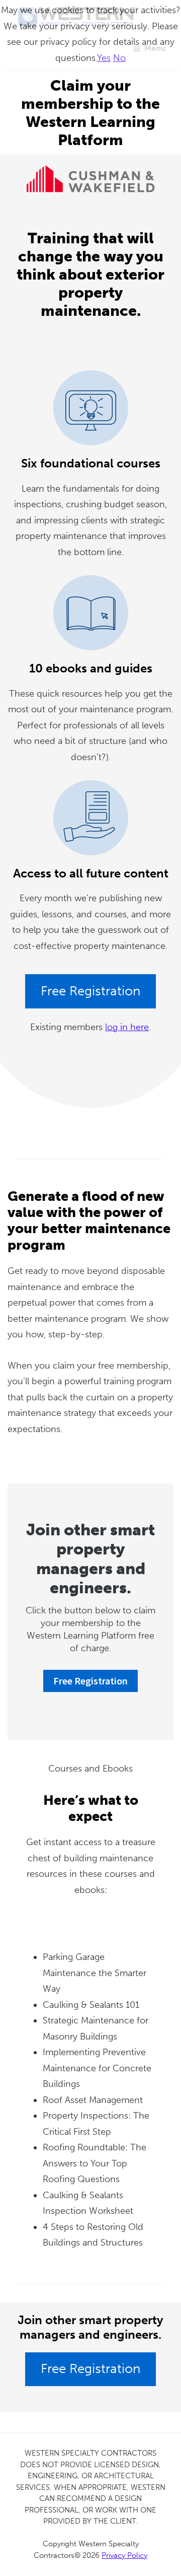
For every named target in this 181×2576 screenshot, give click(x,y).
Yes (104, 58)
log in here (127, 1027)
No (119, 58)
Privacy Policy (124, 2555)
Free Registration (90, 991)
